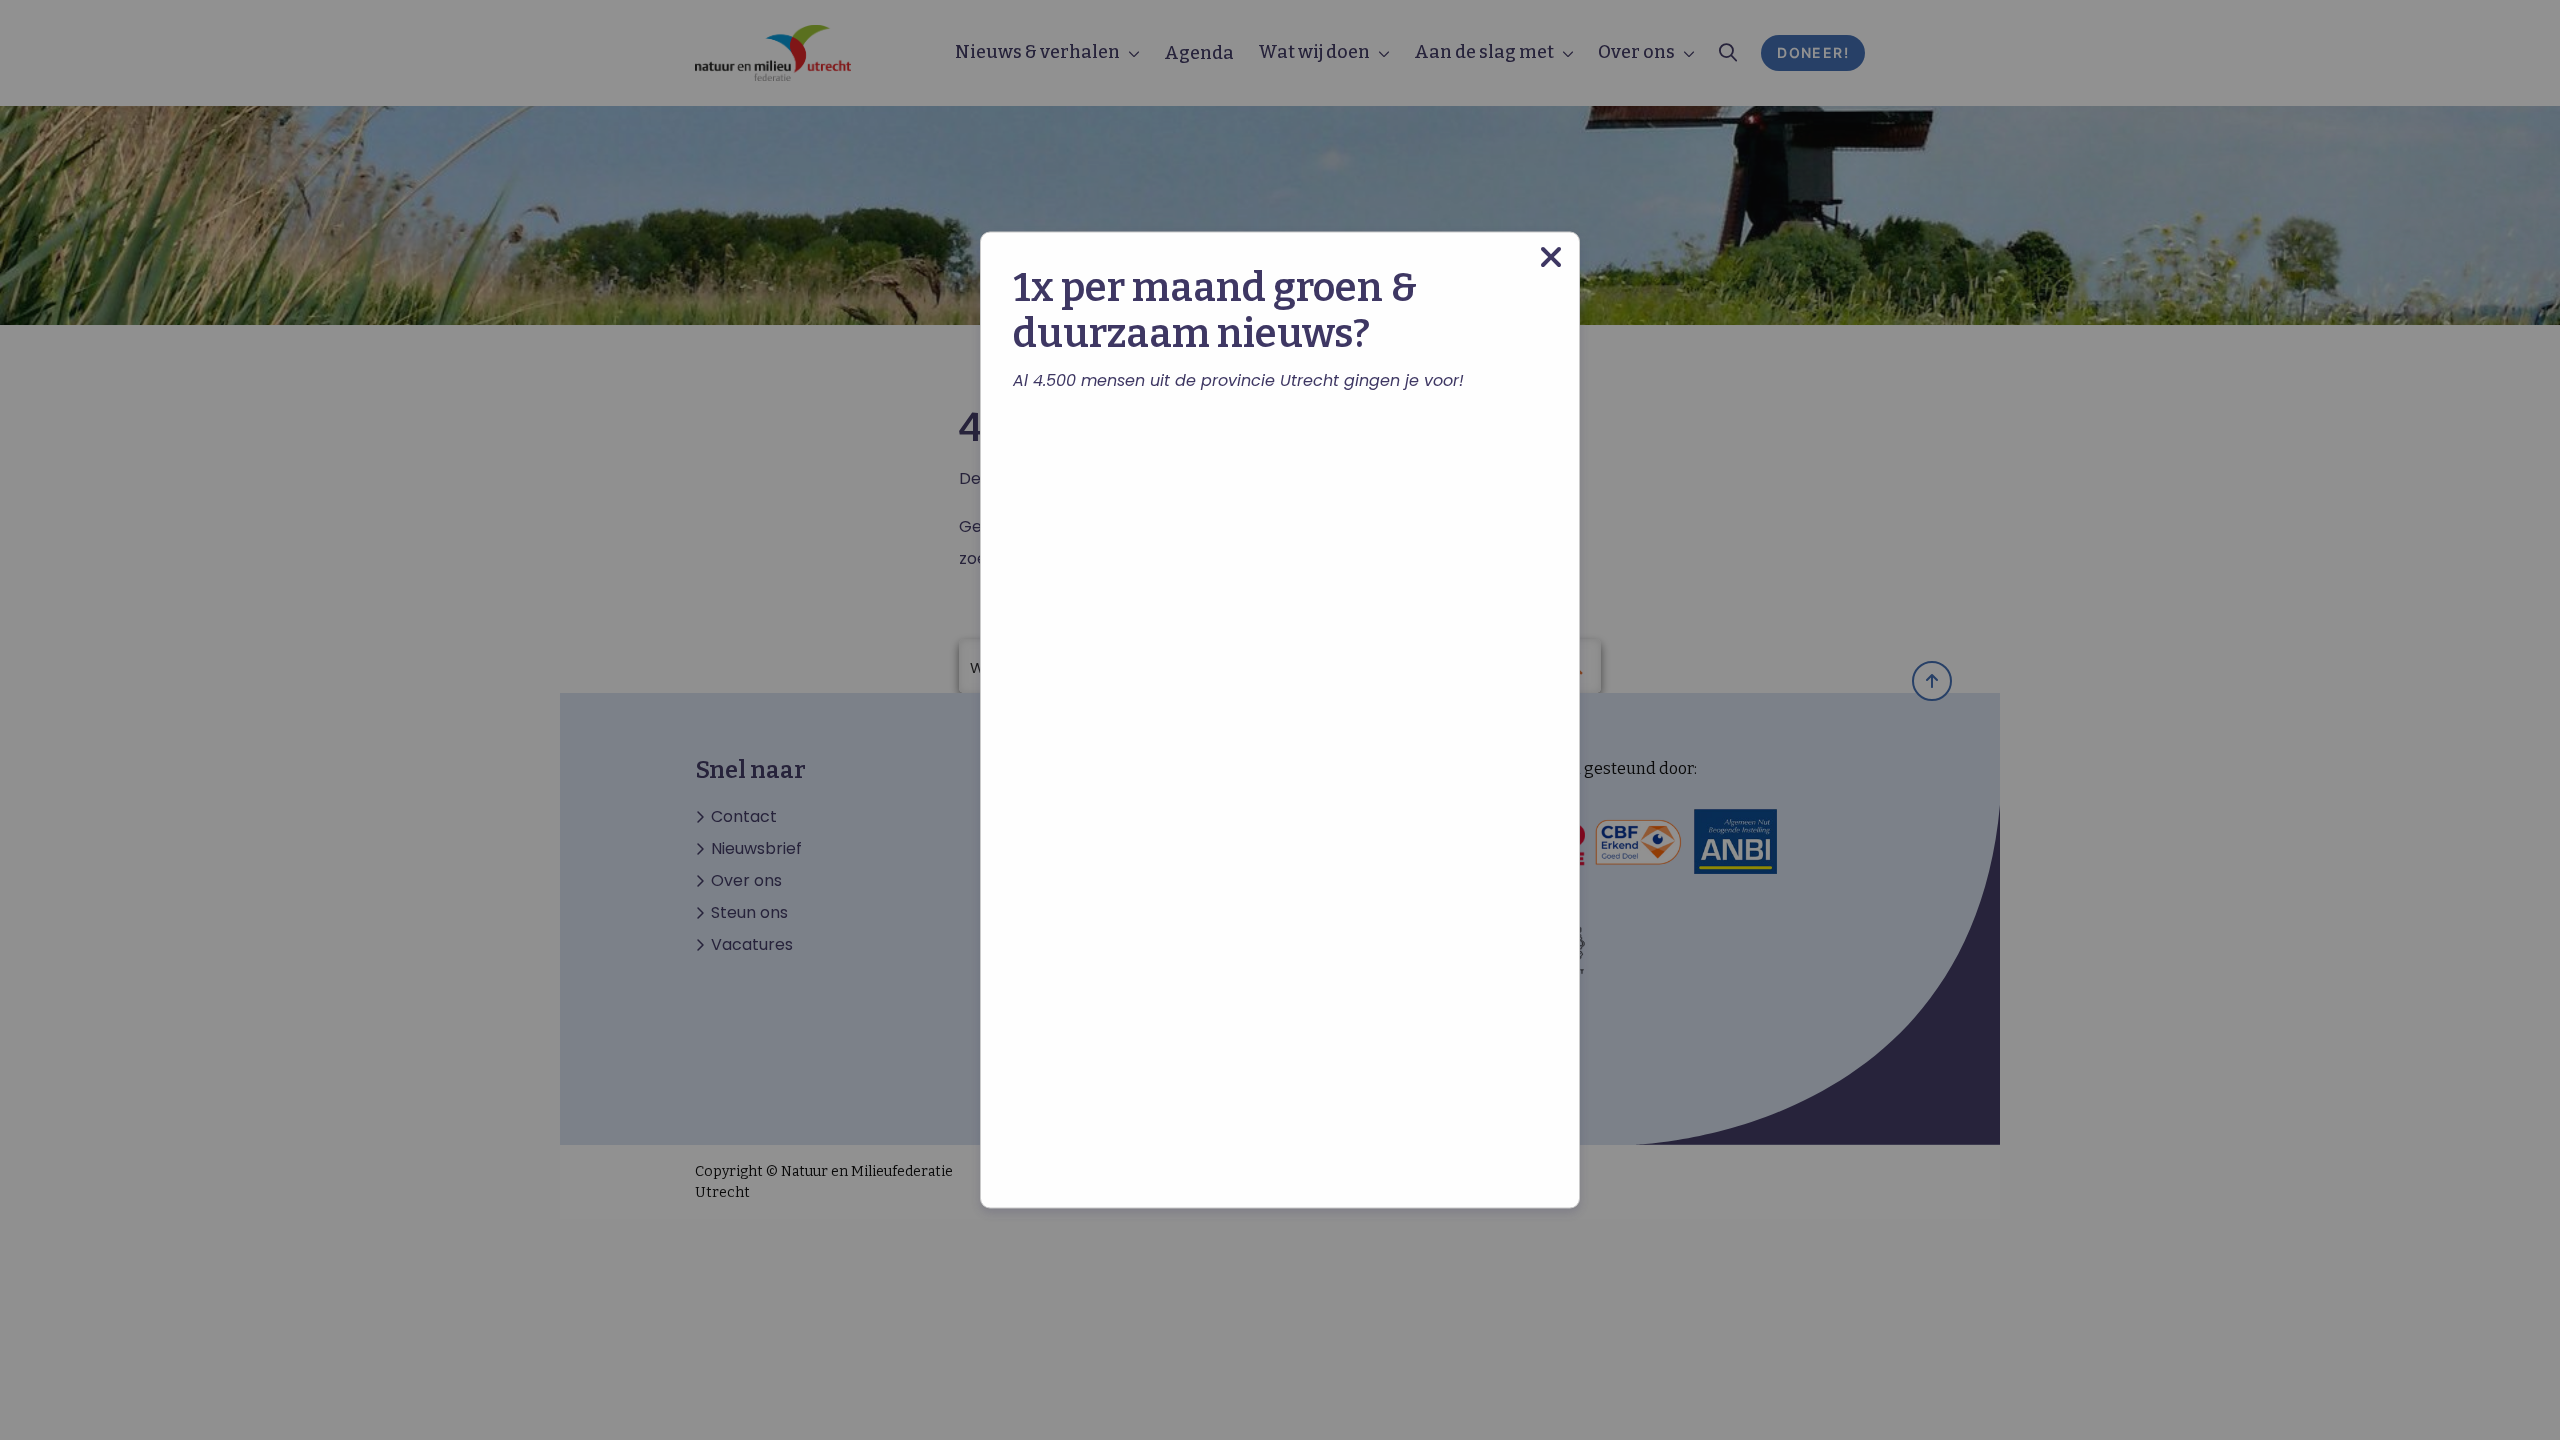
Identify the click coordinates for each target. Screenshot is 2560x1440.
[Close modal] (1551, 257)
